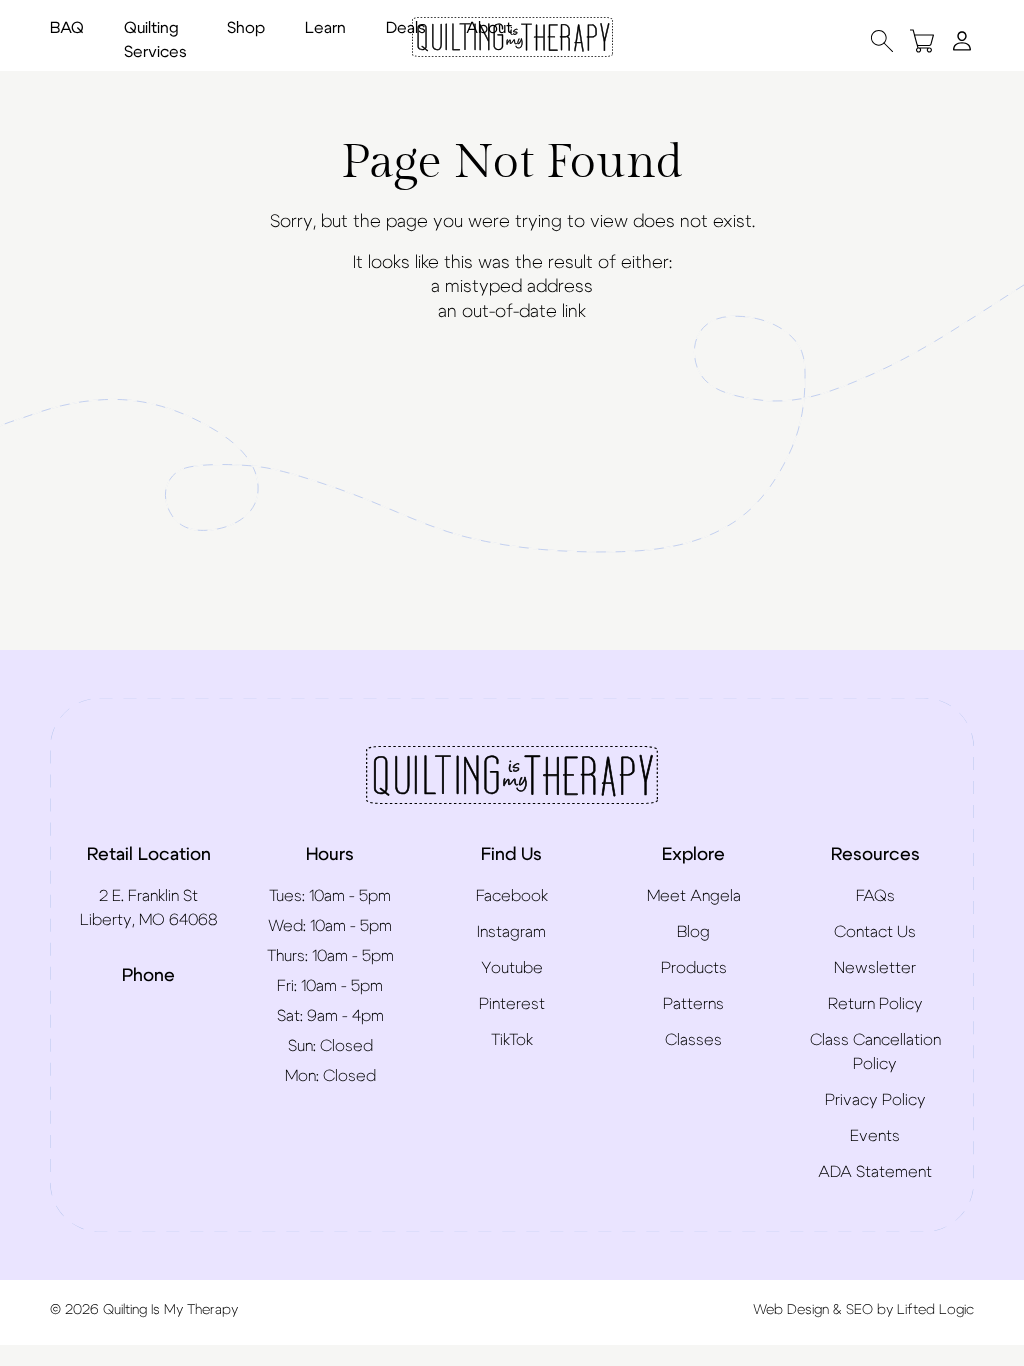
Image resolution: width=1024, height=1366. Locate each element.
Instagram (511, 932)
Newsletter (875, 968)
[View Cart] (922, 40)
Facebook (512, 896)
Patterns (693, 1004)
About (489, 28)
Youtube (512, 968)
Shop (246, 28)
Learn (325, 28)
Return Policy (875, 1004)
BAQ (67, 28)
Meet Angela (694, 896)
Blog (693, 932)
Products (694, 968)
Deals (406, 28)
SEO (859, 1310)
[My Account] (962, 40)
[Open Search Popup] (882, 40)
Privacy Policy (875, 1100)
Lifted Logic (935, 1310)
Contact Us (875, 932)
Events (875, 1136)
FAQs (875, 896)
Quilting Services (155, 40)
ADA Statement (875, 1172)
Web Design (791, 1310)
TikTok (512, 1040)
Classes (693, 1040)
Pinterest (512, 1004)
